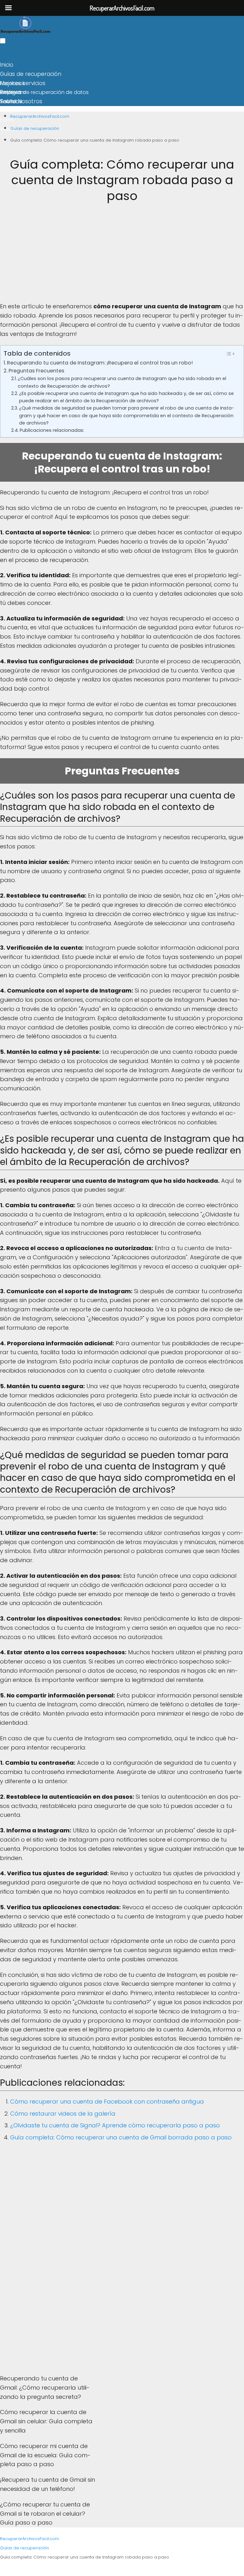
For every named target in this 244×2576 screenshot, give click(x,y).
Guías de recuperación (31, 74)
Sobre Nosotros (21, 101)
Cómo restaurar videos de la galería (63, 2114)
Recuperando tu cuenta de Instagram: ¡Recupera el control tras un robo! (100, 363)
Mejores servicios (23, 83)
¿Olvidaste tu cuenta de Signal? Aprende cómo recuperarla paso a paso (115, 2125)
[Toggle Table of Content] (230, 354)
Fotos (7, 120)
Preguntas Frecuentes (36, 371)
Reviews (11, 92)
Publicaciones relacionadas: (52, 430)
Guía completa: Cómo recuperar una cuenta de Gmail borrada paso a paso (121, 2137)
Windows (11, 111)
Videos (9, 129)
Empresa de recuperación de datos (44, 92)
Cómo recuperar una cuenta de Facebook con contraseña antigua (107, 2101)
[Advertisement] (122, 258)
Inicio (7, 65)
